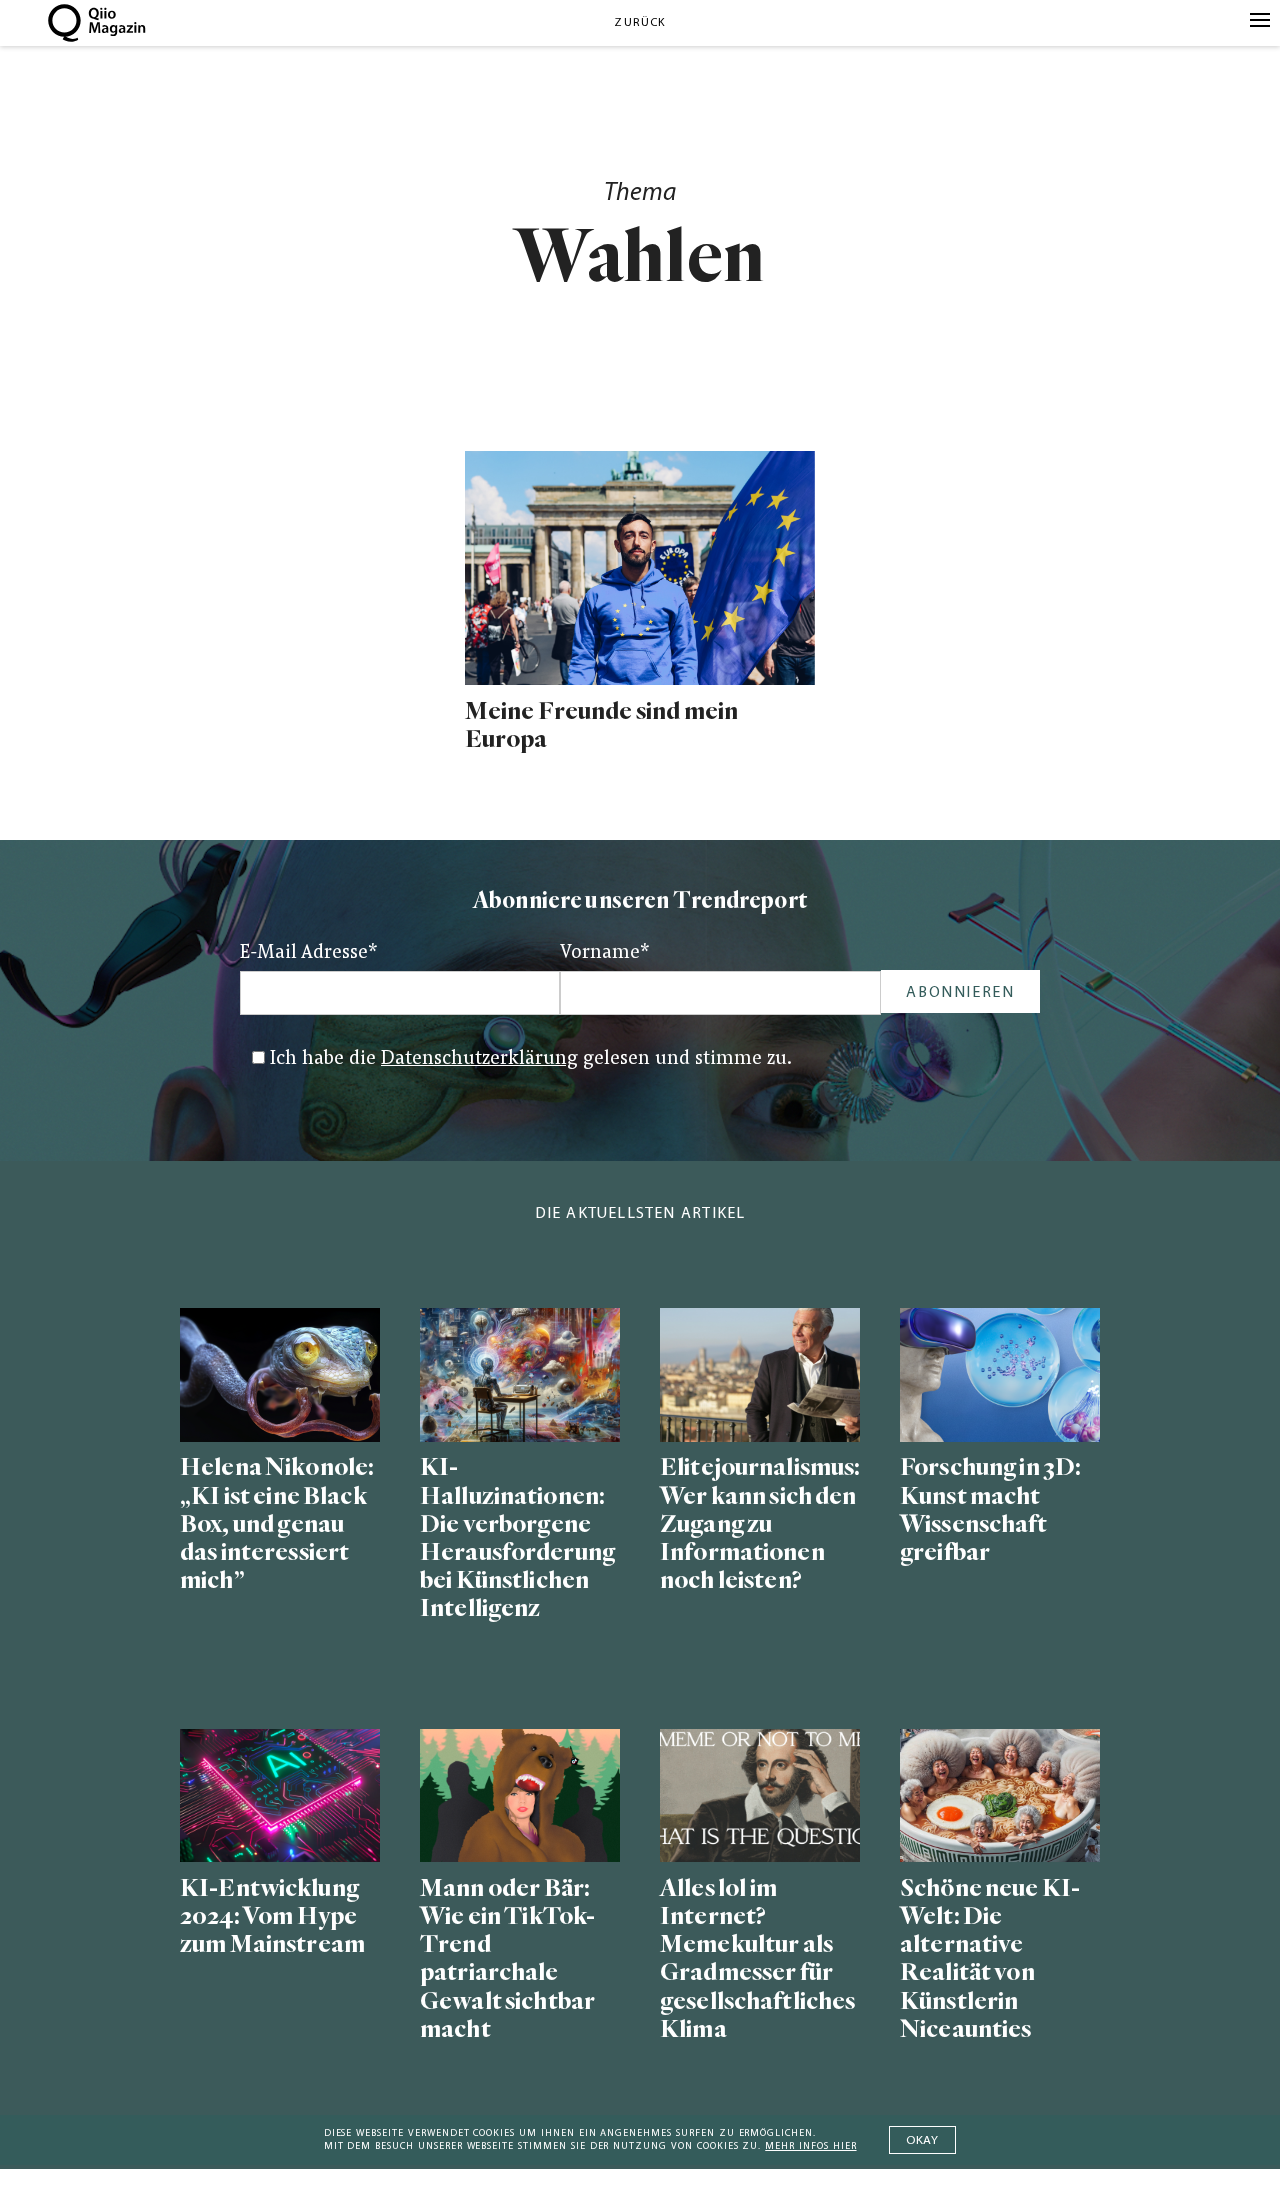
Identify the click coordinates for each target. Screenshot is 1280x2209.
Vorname (605, 953)
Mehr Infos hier (810, 2146)
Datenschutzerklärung (479, 1059)
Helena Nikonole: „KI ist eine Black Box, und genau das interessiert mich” (277, 1524)
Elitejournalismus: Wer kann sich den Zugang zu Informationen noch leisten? (760, 1524)
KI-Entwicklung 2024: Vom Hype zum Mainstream (272, 1916)
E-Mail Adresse (309, 953)
